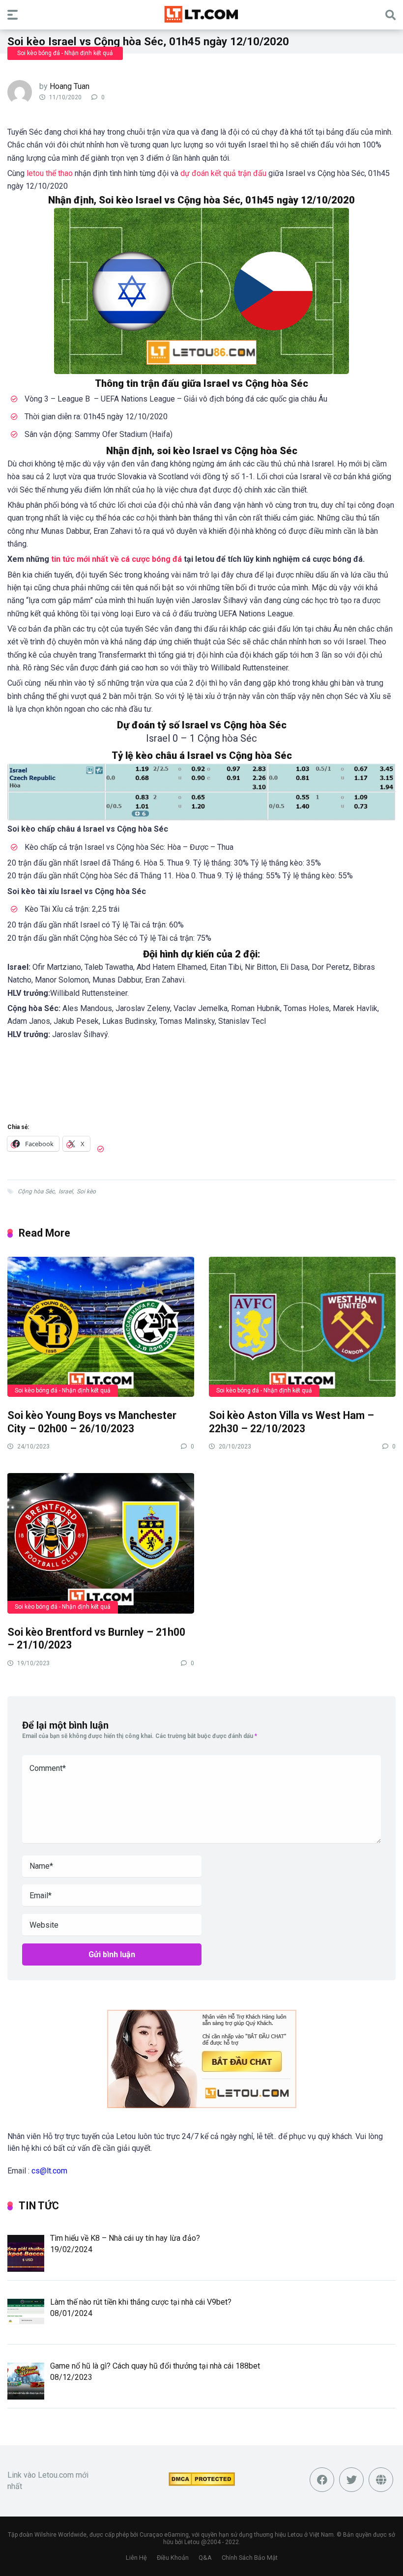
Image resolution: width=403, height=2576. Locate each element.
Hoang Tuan (70, 86)
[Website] (381, 2480)
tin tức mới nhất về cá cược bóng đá (116, 559)
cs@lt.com (49, 2171)
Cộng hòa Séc (36, 1191)
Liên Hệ (136, 2558)
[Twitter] (351, 2480)
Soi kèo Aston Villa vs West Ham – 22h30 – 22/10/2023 (291, 1422)
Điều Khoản (173, 2558)
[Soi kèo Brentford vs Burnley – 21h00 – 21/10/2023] (101, 1543)
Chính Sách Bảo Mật (250, 2558)
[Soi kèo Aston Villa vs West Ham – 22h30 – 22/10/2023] (302, 1326)
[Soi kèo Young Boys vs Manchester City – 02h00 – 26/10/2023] (101, 1326)
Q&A (205, 2558)
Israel (66, 1191)
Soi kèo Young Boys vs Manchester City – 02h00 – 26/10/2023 (92, 1422)
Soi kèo (86, 1191)
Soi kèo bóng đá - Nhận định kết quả (65, 53)
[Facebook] (322, 2480)
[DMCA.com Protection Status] (202, 2483)
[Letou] (201, 14)
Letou (192, 2542)
